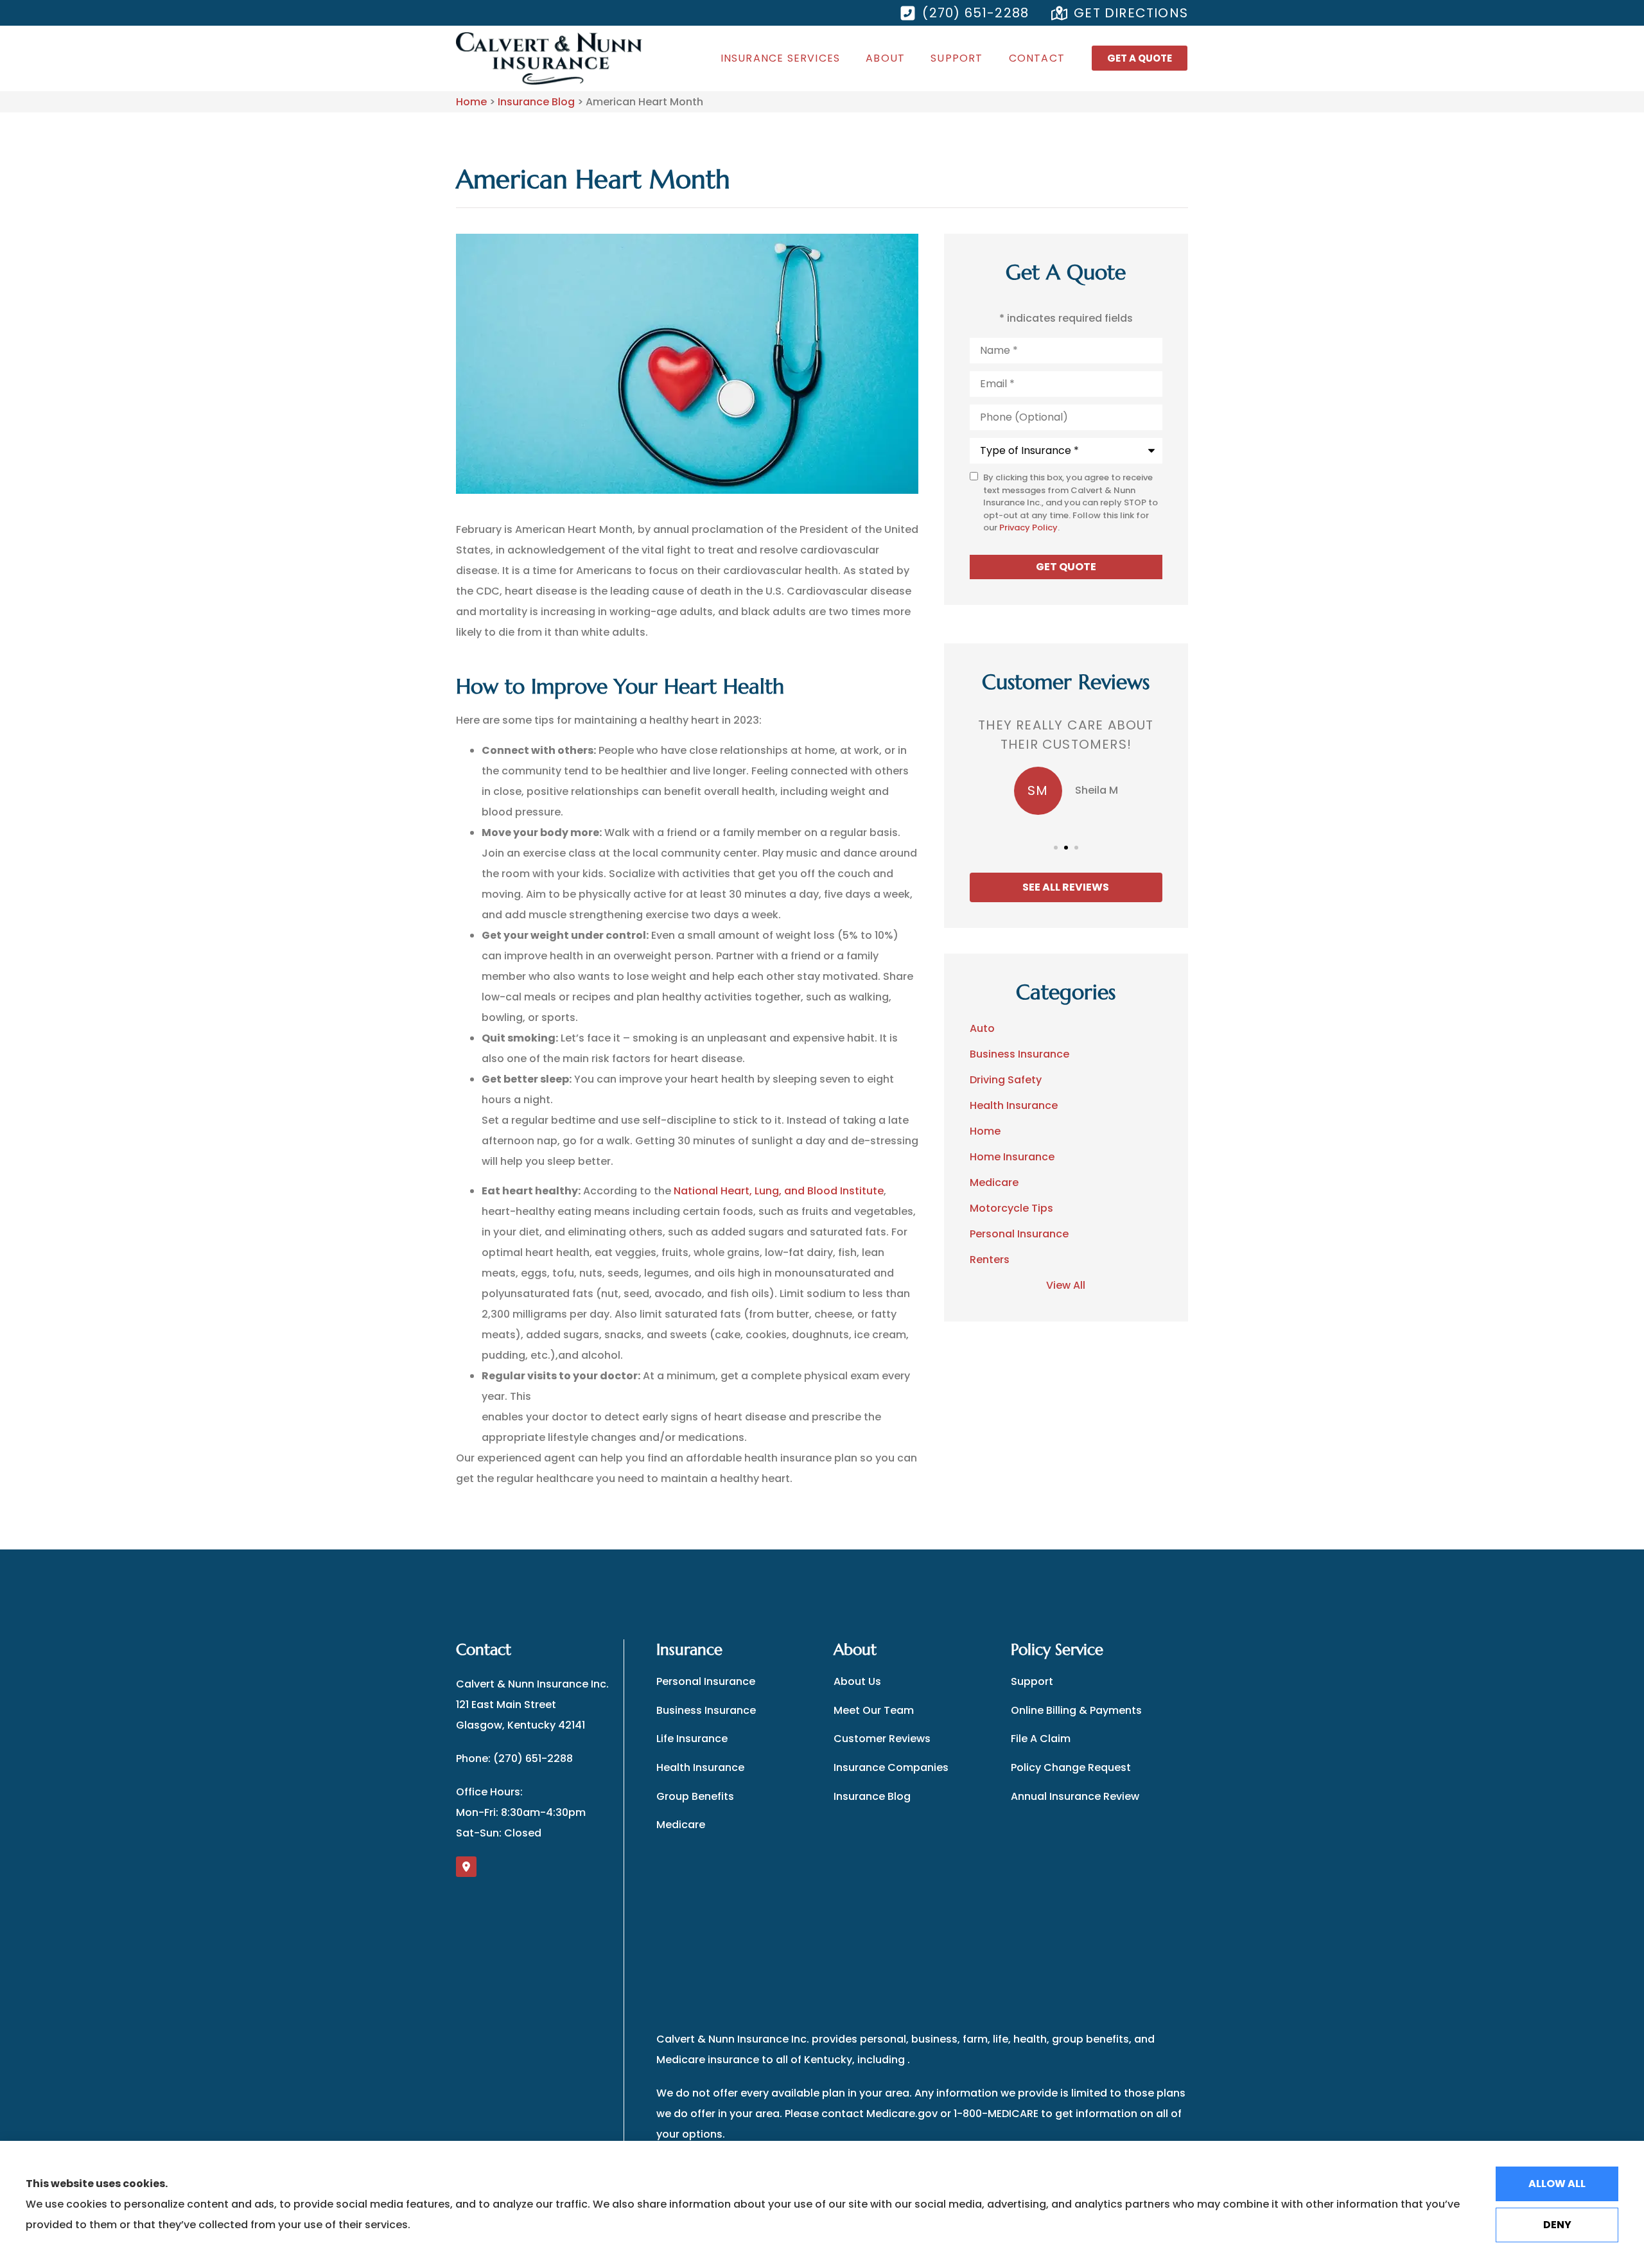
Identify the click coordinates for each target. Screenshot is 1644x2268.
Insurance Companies (891, 1767)
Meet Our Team (874, 1710)
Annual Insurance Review (1075, 1796)
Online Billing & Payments (1076, 1710)
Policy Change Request (1071, 1767)
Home (471, 102)
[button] (1056, 848)
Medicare (681, 1825)
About (885, 58)
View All (1066, 1285)
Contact (1037, 58)
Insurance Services (781, 58)
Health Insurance (700, 1767)
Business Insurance (706, 1710)
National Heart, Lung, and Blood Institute (779, 1191)
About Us (857, 1681)
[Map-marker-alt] (466, 1867)
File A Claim (1041, 1739)
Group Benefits (695, 1796)
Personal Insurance (706, 1681)
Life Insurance (692, 1739)
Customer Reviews (882, 1739)
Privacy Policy (1028, 528)
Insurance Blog (536, 102)
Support (957, 58)
